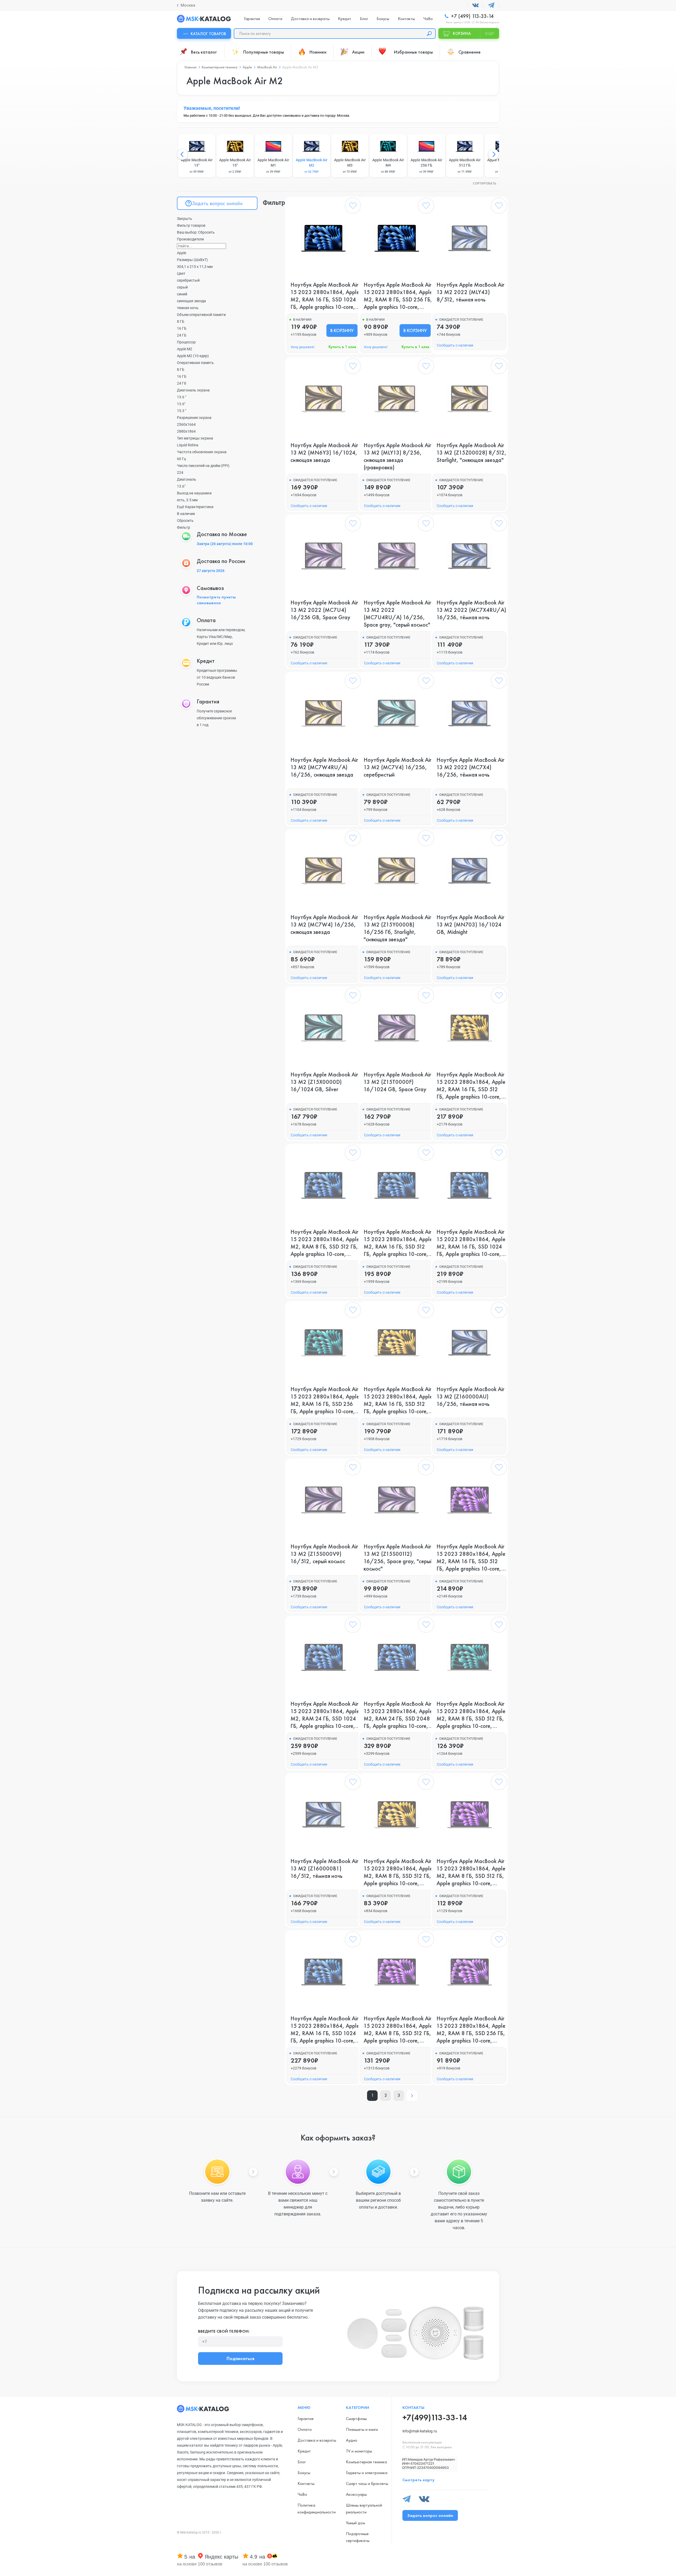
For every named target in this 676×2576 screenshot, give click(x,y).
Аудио (352, 2440)
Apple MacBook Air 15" (235, 166)
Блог (364, 19)
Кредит (345, 19)
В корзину (342, 330)
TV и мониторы (359, 2451)
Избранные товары (413, 52)
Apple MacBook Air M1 (273, 166)
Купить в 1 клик (342, 347)
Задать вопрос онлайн (217, 203)
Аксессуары (356, 2494)
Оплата (275, 19)
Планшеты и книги (362, 2429)
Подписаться (240, 2358)
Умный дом (355, 2523)
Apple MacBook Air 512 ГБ (465, 166)
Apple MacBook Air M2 (312, 166)
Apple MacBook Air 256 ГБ (426, 166)
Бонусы (383, 19)
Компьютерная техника (366, 2462)
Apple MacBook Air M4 (388, 166)
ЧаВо (428, 19)
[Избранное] (353, 207)
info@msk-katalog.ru (420, 2431)
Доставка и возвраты (310, 19)
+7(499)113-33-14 (435, 2417)
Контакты (406, 19)
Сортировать (485, 184)
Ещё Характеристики (195, 507)
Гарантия (252, 19)
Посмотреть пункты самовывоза (216, 600)
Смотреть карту (419, 2480)
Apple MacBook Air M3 (350, 166)
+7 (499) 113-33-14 (472, 16)
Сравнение (470, 52)
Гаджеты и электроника (367, 2473)
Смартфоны (356, 2419)
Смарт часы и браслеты (367, 2483)
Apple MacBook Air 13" (197, 166)
